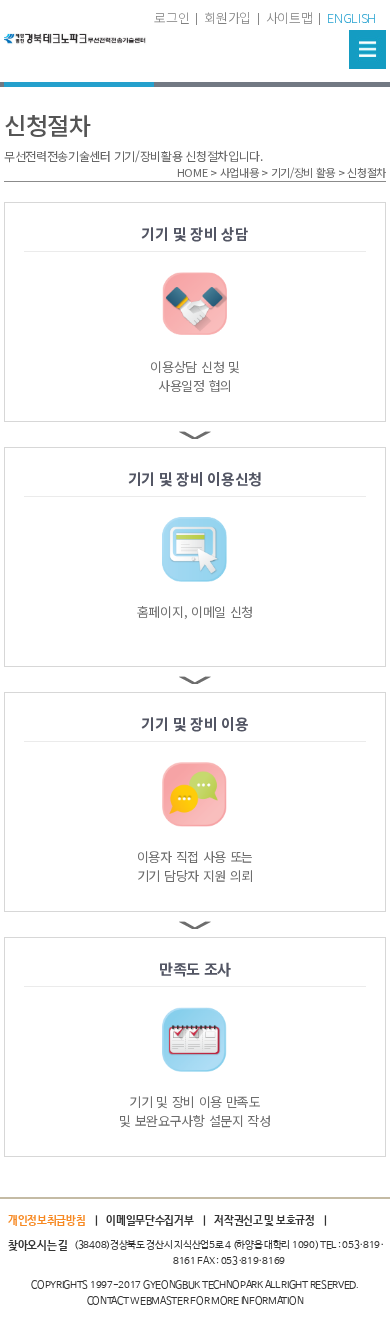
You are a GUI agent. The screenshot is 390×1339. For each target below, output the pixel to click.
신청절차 (366, 172)
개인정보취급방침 (47, 1221)
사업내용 (239, 172)
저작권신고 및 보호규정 (264, 1221)
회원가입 (227, 17)
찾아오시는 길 (38, 1246)
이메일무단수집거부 (149, 1221)
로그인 (171, 17)
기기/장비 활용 (303, 172)
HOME (192, 172)
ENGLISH (351, 17)
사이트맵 (289, 17)
